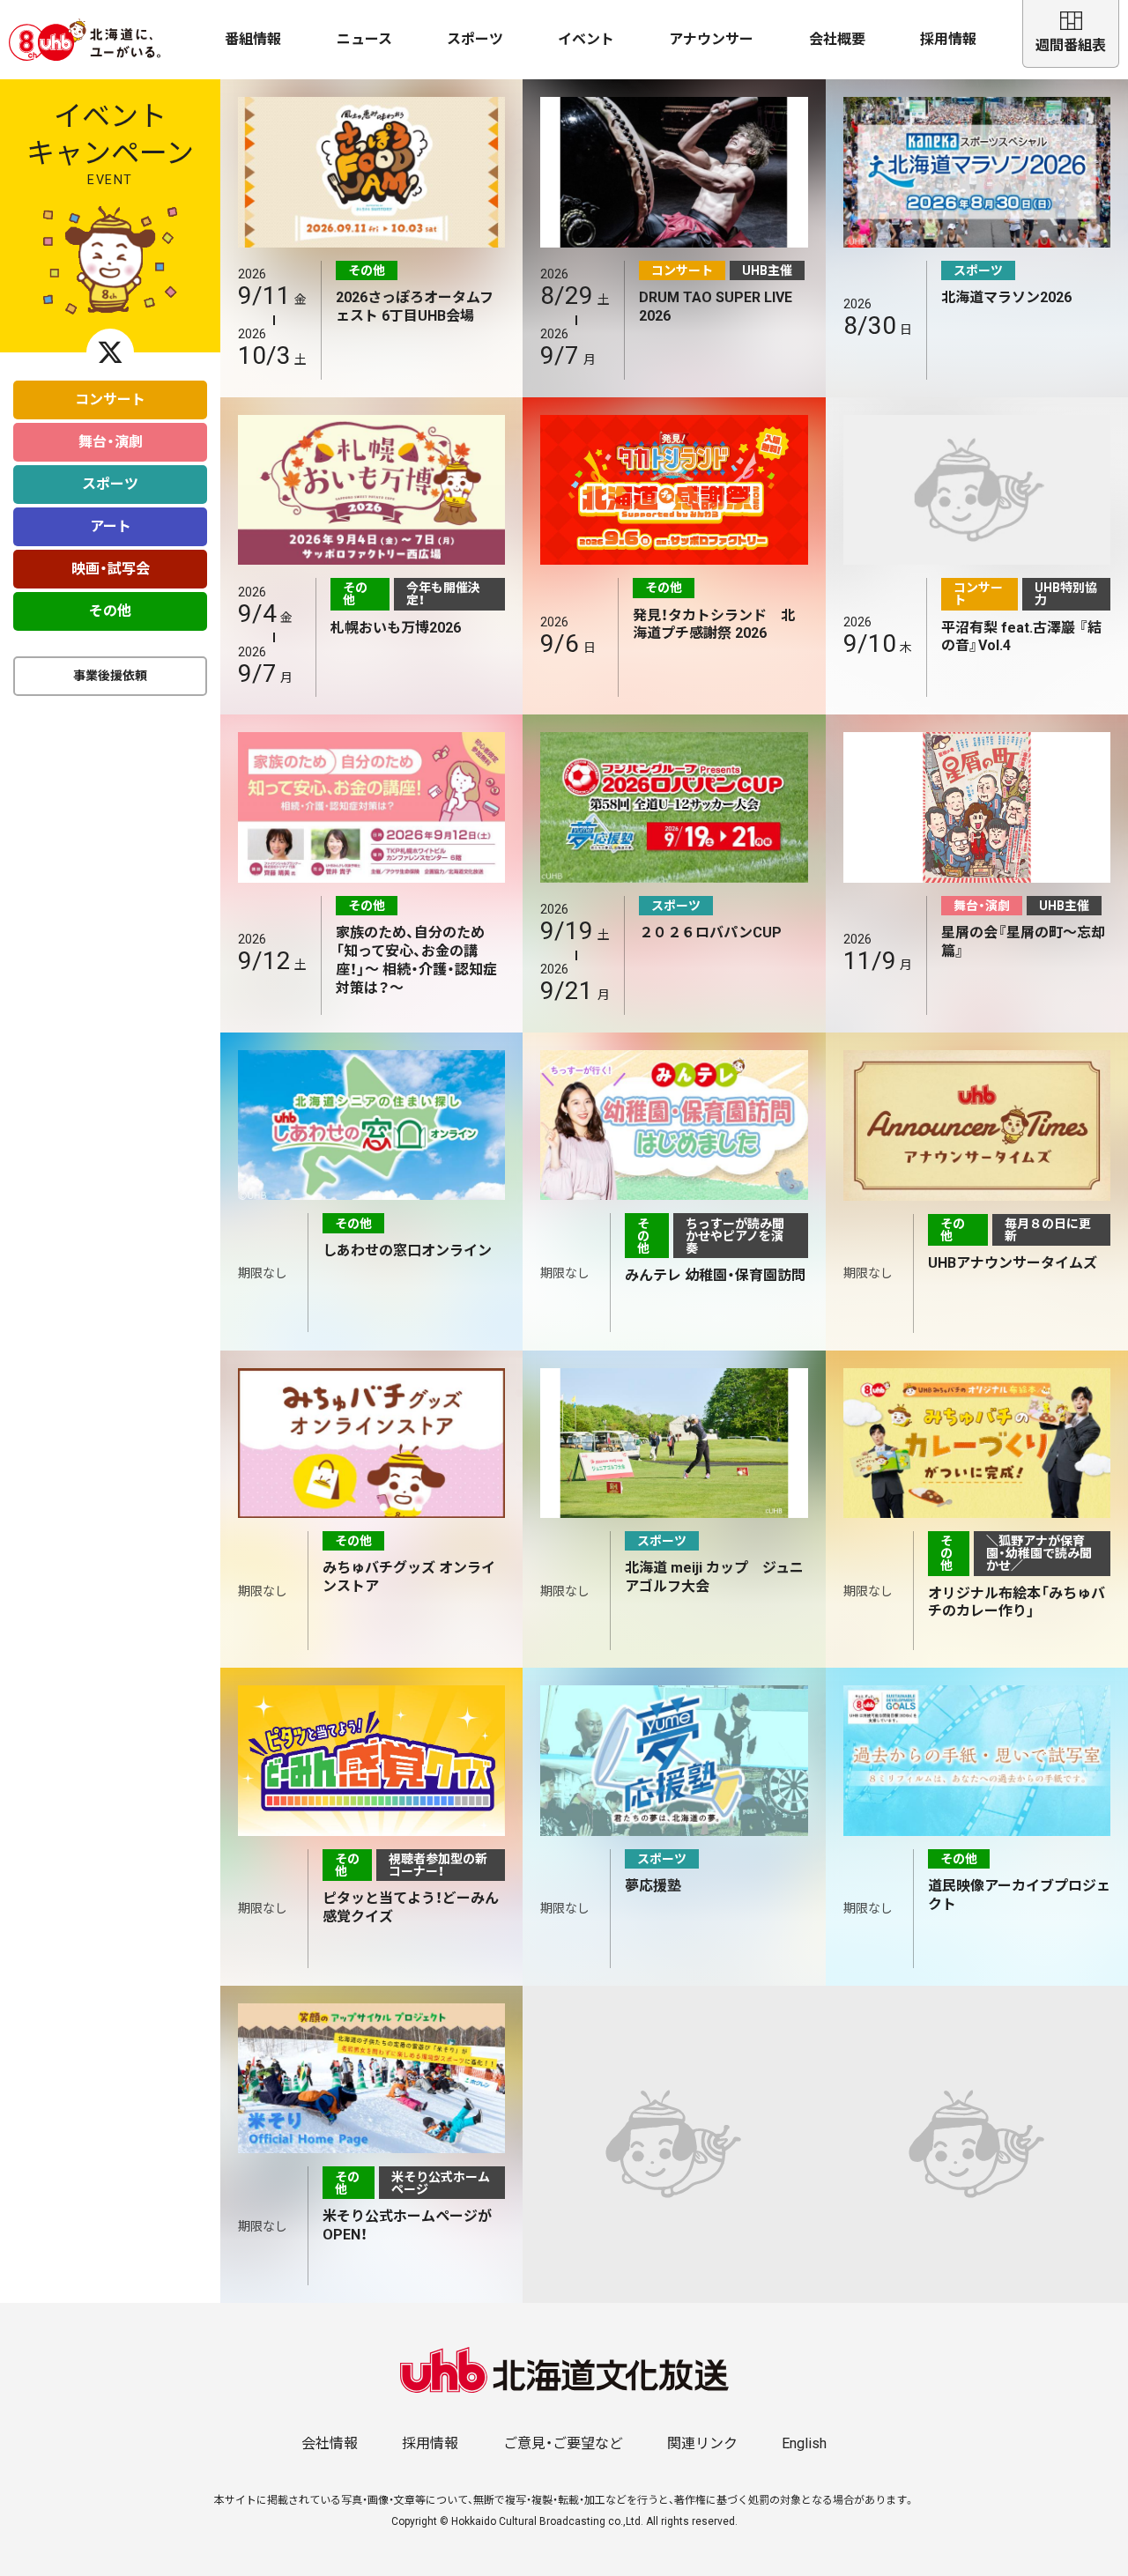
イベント (586, 39)
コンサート (110, 400)
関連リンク (702, 2443)
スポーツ (475, 39)
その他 (110, 611)
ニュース (364, 39)
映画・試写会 (111, 569)
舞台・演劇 (111, 442)
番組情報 (253, 39)
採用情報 (948, 39)
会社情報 (330, 2443)
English (804, 2443)
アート (111, 526)
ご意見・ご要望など (563, 2443)
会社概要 (837, 39)
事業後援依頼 (110, 676)
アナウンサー (711, 39)
